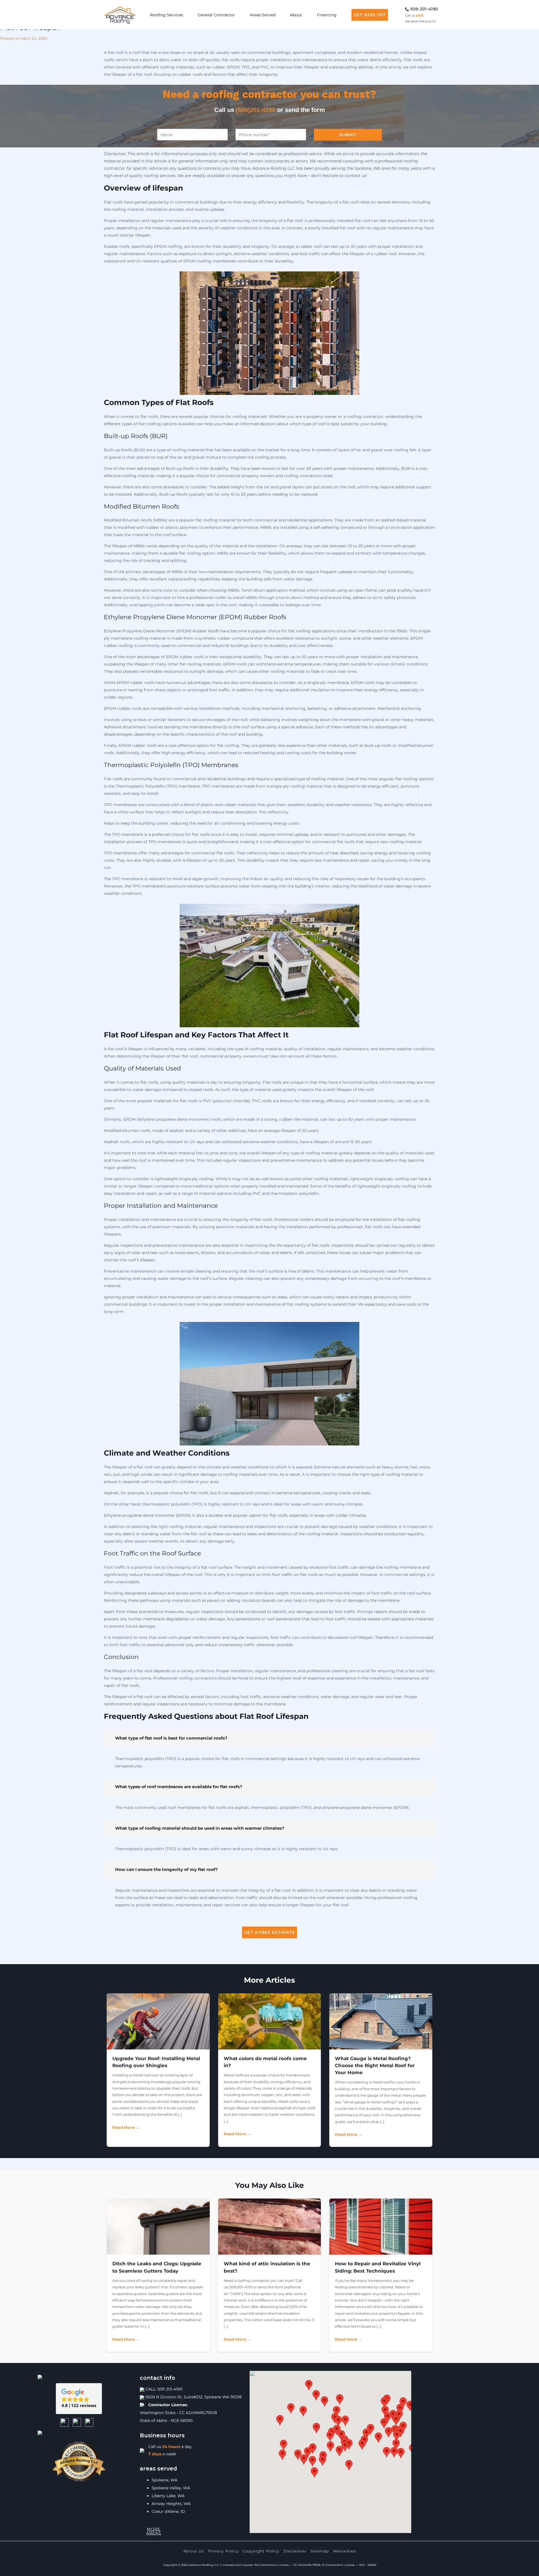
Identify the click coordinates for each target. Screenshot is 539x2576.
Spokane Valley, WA (171, 2488)
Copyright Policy (261, 2551)
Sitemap (320, 2551)
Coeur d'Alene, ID (168, 2511)
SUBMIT (348, 135)
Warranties (344, 2551)
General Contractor (216, 15)
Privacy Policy (223, 2551)
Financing (327, 15)
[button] (79, 2399)
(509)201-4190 (256, 110)
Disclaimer (295, 2551)
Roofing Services (166, 15)
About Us (194, 2551)
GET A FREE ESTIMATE (269, 1932)
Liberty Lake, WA (168, 2496)
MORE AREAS (154, 2531)
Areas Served (263, 15)
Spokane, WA (165, 2480)
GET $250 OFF (370, 15)
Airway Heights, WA (171, 2504)
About (296, 15)
